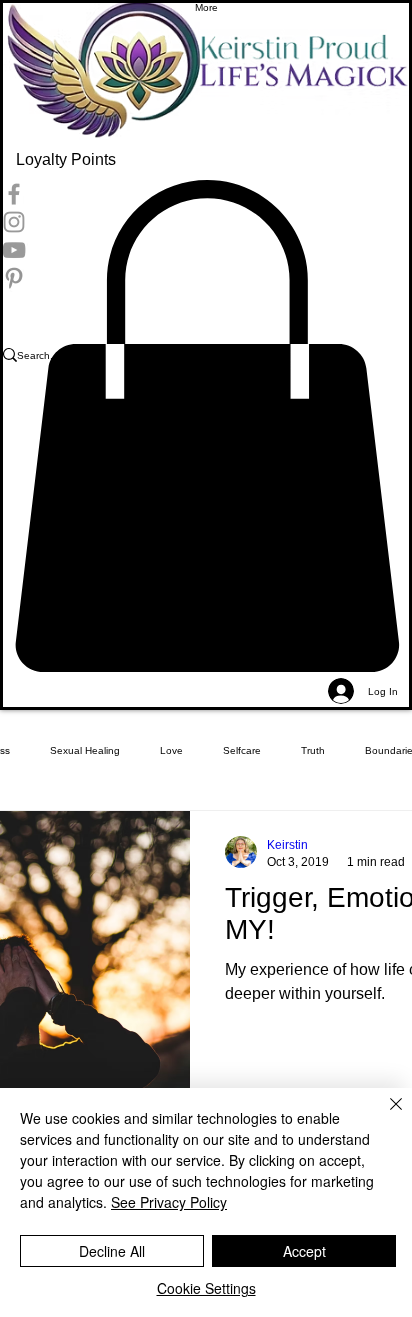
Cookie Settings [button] (206, 1288)
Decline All (112, 1251)
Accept (304, 1251)
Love (171, 750)
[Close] (384, 1116)
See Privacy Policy (169, 1202)
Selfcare (242, 750)
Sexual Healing (85, 750)
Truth (313, 750)
